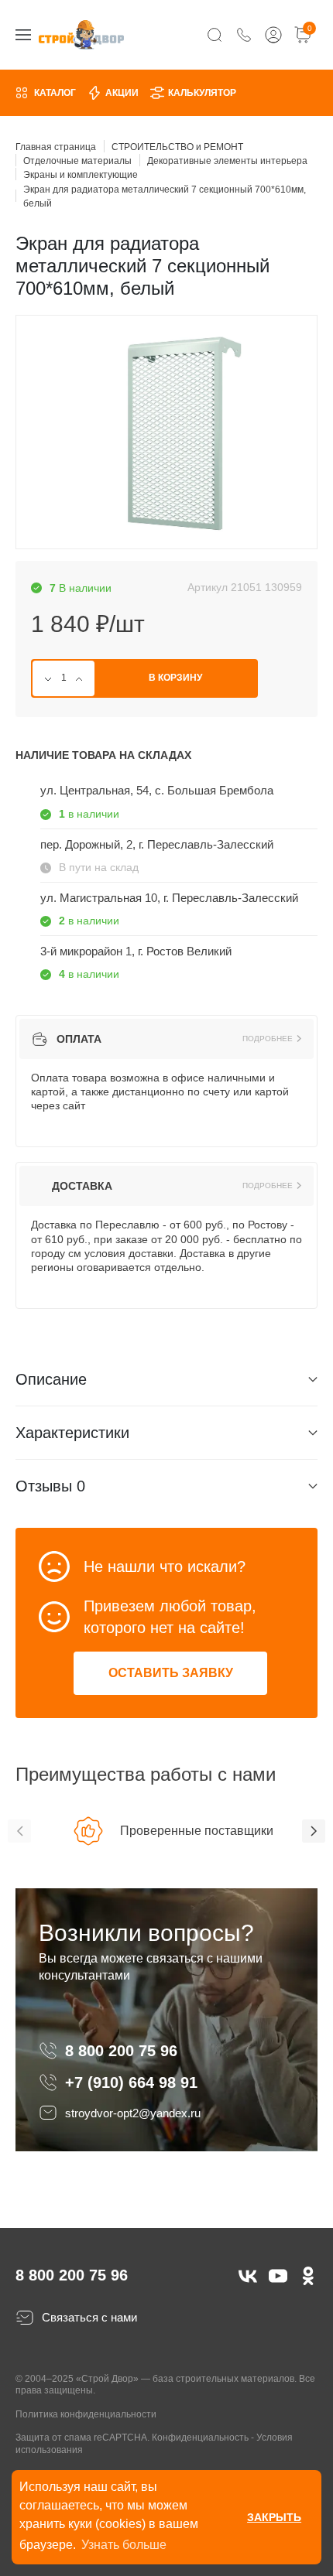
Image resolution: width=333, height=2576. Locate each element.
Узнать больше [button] (124, 2545)
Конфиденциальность (200, 2438)
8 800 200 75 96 (124, 2051)
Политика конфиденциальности (86, 2414)
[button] (19, 1831)
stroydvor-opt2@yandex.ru (133, 2113)
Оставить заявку (171, 1673)
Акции (122, 93)
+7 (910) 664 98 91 (131, 2082)
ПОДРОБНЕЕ (268, 1039)
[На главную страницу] (81, 34)
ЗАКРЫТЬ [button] (274, 2517)
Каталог (55, 93)
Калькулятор (202, 93)
